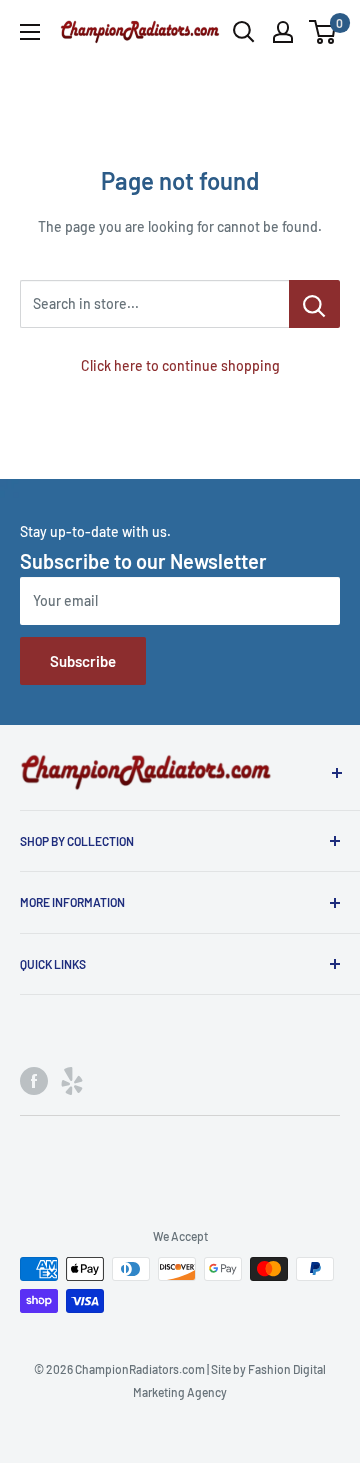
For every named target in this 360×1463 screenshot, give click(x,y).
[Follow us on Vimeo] (72, 1081)
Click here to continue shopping (180, 365)
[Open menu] (30, 32)
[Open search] (244, 32)
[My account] (283, 32)
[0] (323, 32)
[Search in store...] (314, 304)
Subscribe (83, 661)
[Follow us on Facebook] (34, 1081)
